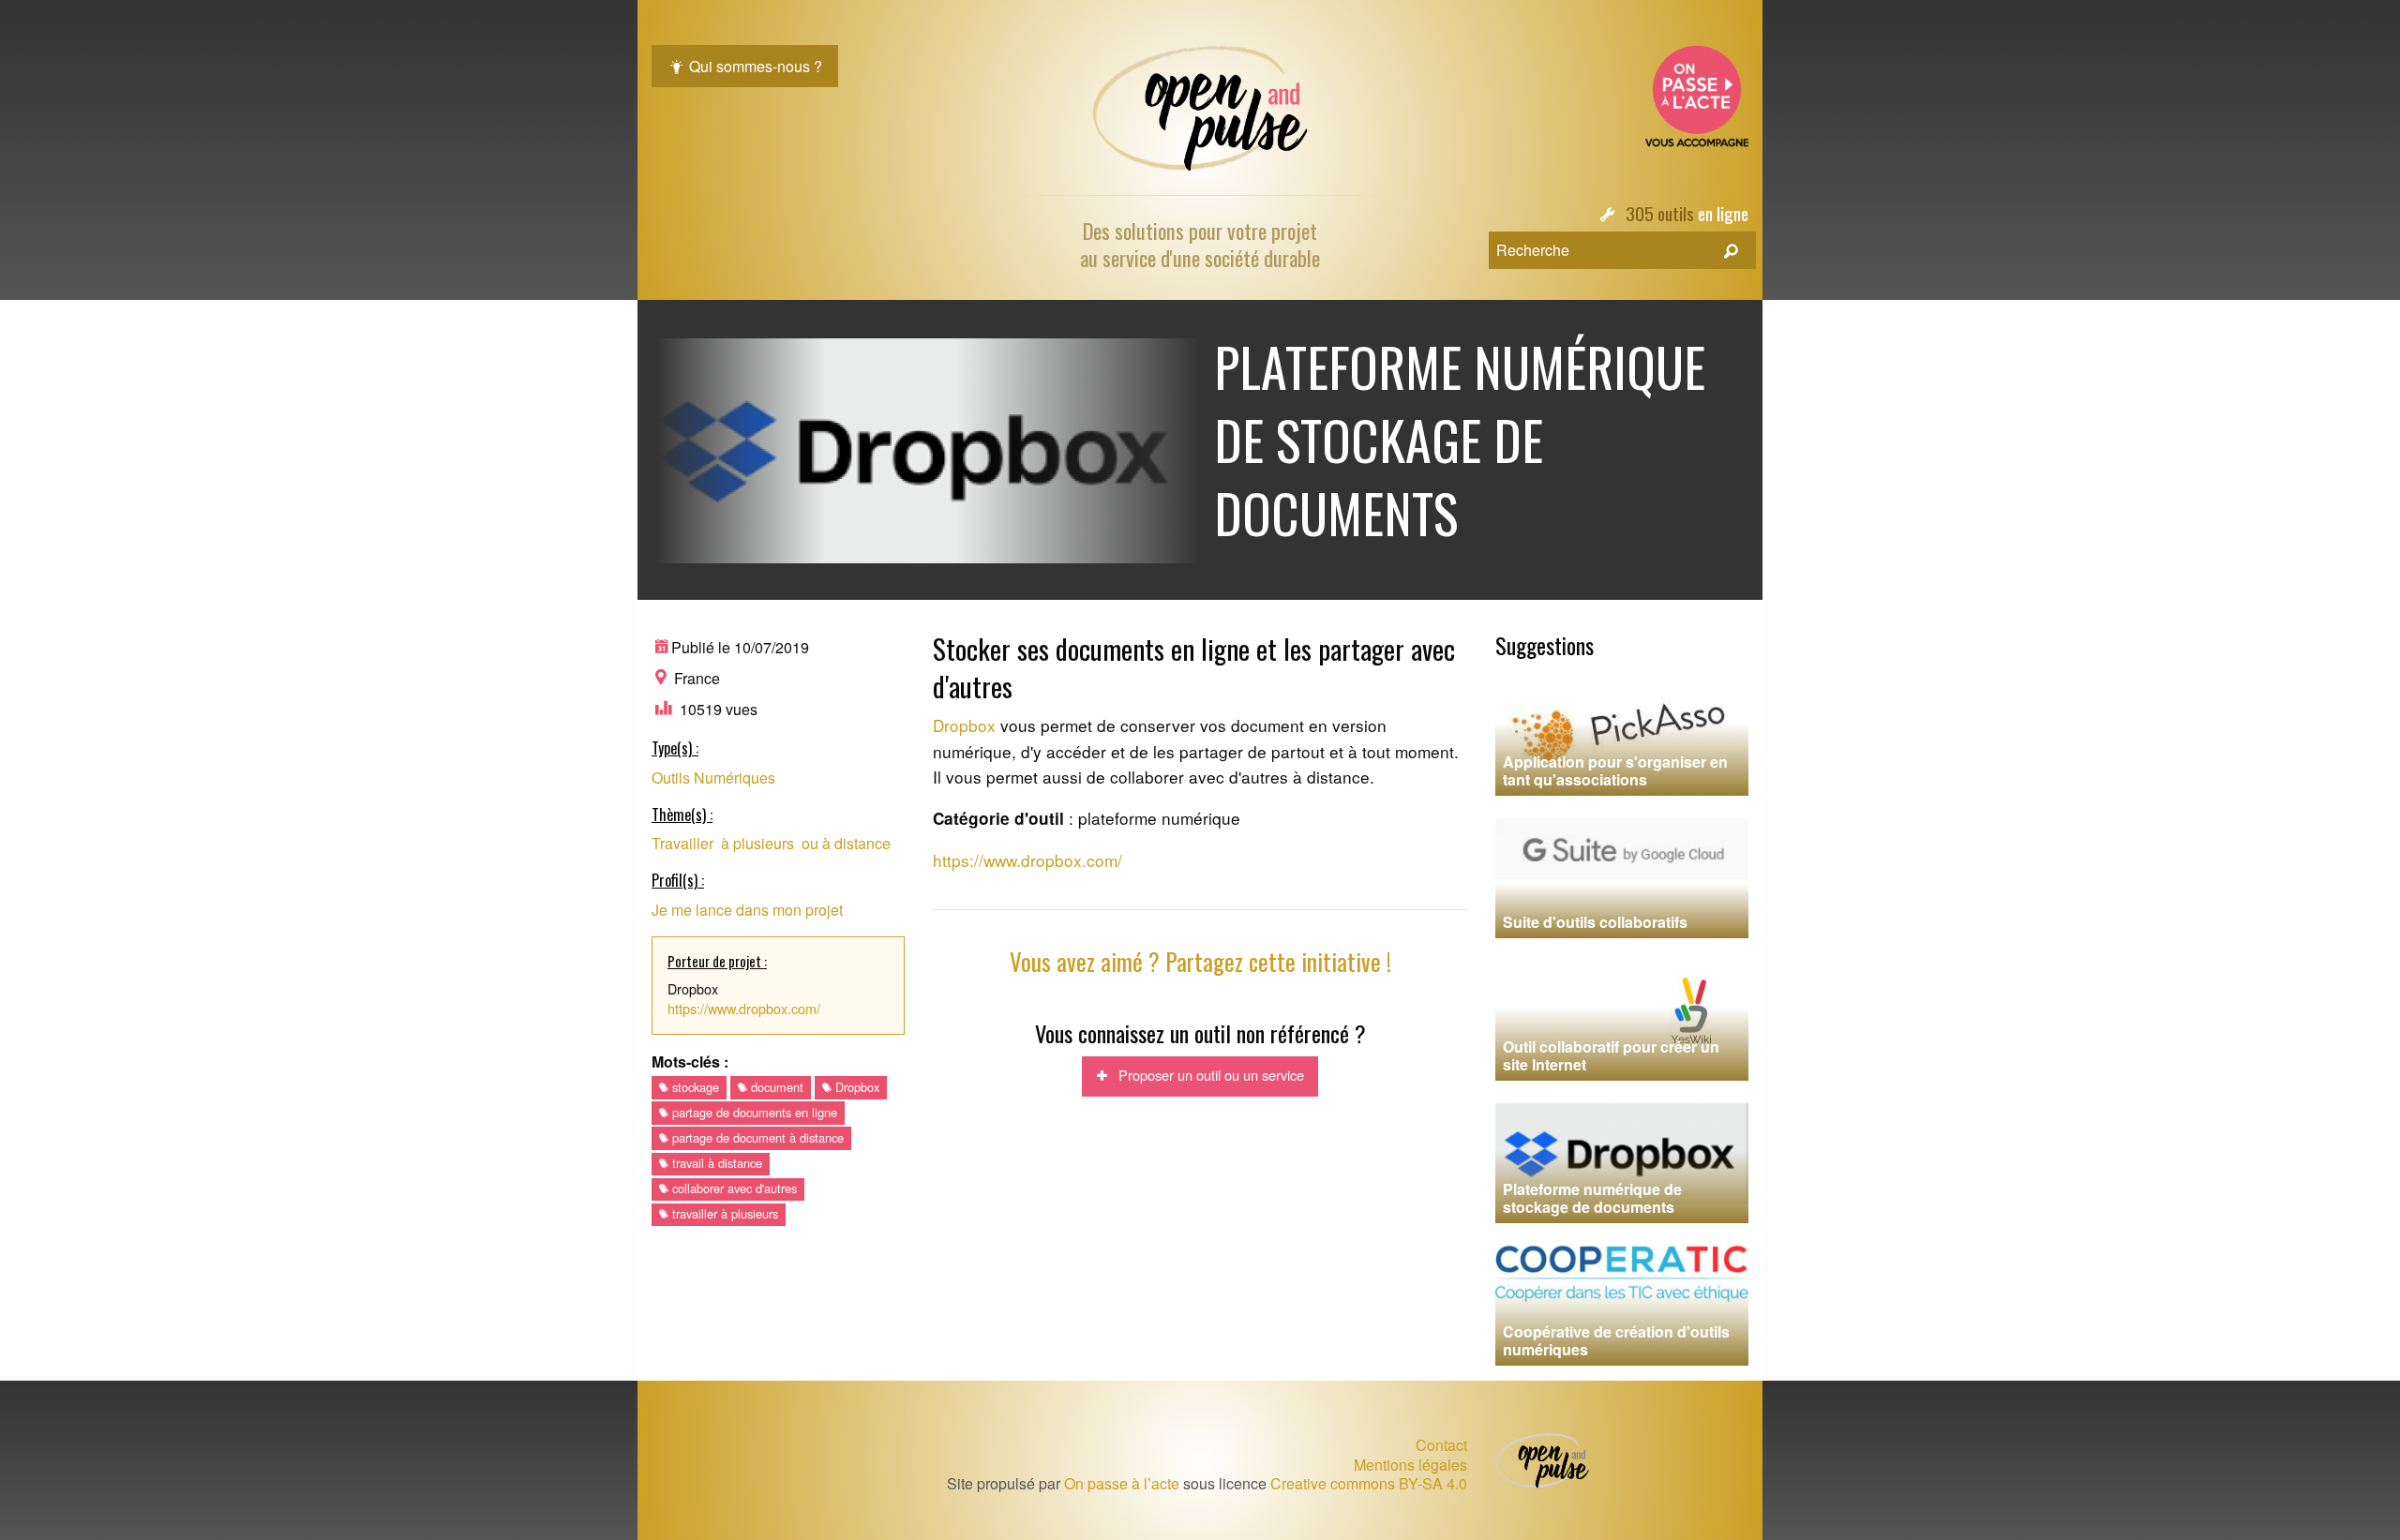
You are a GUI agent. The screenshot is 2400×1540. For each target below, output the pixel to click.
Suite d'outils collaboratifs (1595, 922)
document (775, 1087)
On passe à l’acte (1122, 1483)
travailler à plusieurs (723, 1213)
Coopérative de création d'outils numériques (1616, 1340)
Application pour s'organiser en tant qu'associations (1615, 770)
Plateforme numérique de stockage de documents (1592, 1198)
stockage (694, 1087)
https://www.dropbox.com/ (744, 1008)
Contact (1441, 1445)
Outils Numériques (713, 777)
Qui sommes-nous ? (754, 66)
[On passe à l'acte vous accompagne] (1697, 94)
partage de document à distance (756, 1137)
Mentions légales (1410, 1465)
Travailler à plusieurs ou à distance (771, 843)
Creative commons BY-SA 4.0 (1369, 1483)
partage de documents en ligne (753, 1112)
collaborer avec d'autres (733, 1188)
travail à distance (715, 1163)
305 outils (1660, 213)
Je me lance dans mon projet (747, 910)
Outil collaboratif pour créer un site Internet (1611, 1055)
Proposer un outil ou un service (1206, 1075)
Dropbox (855, 1087)
